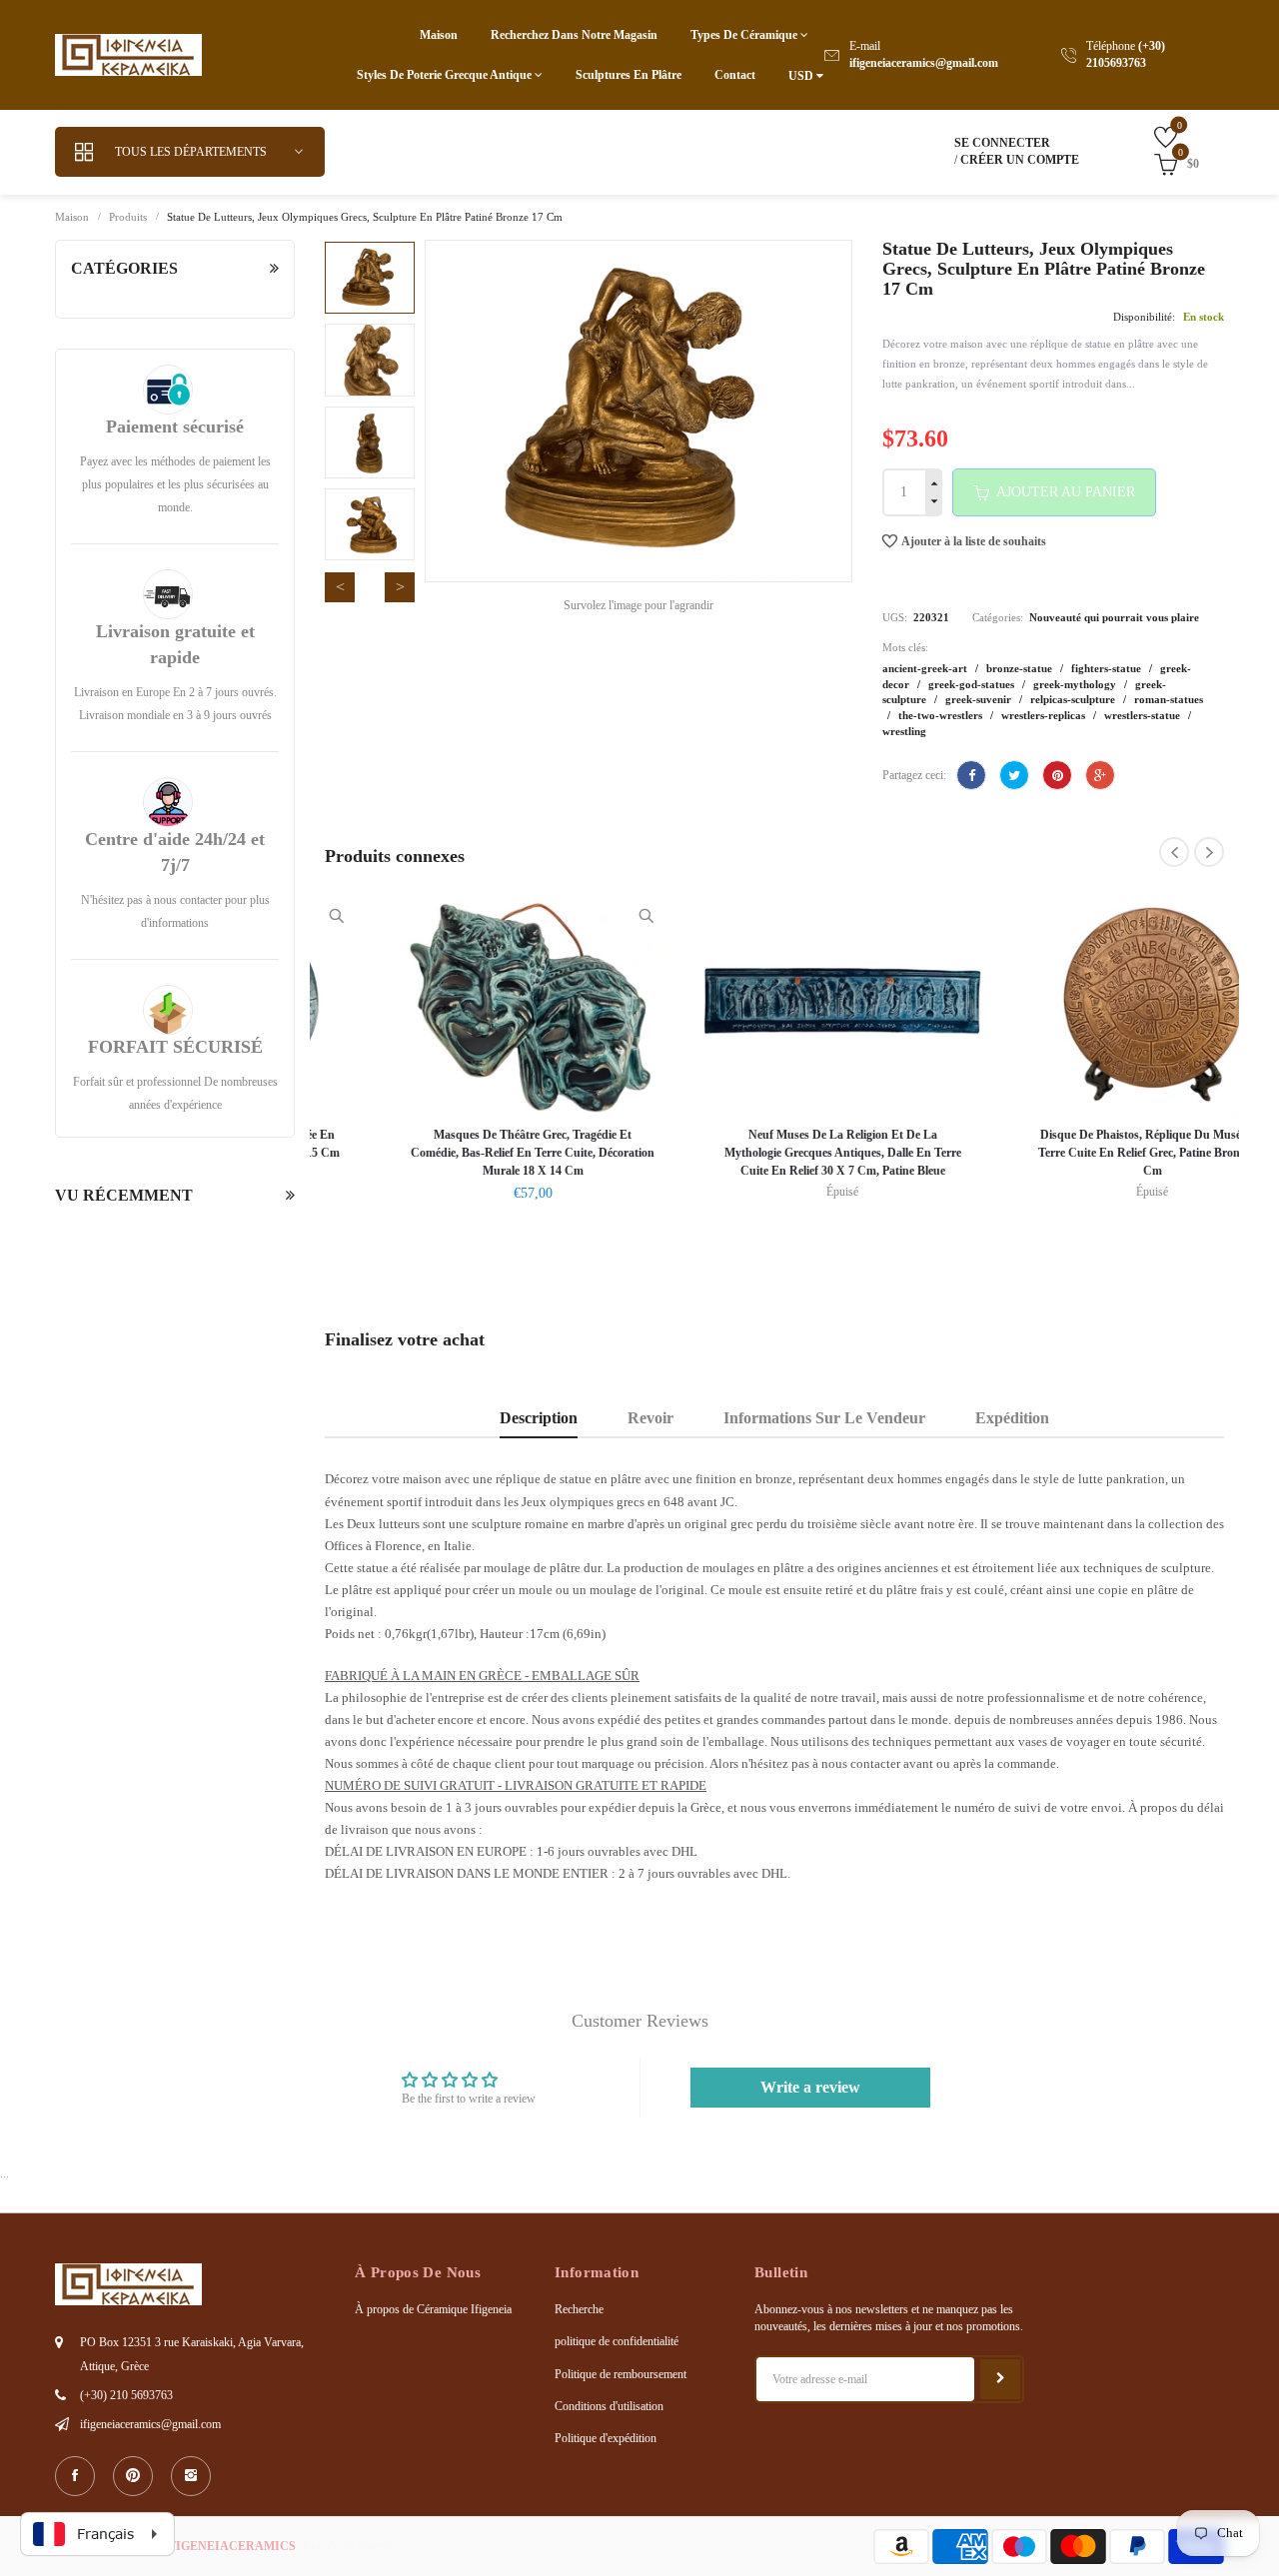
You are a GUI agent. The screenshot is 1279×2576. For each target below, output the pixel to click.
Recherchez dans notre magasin (574, 35)
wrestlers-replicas (1045, 715)
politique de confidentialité (617, 2341)
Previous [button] (340, 587)
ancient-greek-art (926, 668)
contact (735, 75)
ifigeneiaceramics (230, 2546)
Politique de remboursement (621, 2374)
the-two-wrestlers (942, 715)
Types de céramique (745, 35)
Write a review (810, 2087)
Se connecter (1002, 143)
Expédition (1012, 1418)
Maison (439, 35)
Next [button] (400, 587)
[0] (1151, 136)
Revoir (650, 1418)
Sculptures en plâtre (629, 75)
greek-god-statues (973, 684)
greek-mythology (1076, 684)
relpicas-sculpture (1074, 699)
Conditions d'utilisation (609, 2406)
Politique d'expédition (606, 2438)
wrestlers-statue (1144, 715)
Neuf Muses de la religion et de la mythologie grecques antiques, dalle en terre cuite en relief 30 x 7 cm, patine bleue (775, 1153)
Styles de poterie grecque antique (446, 75)
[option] (370, 278)
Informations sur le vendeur (824, 1418)
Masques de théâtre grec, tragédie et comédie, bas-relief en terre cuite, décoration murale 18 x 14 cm (465, 1153)
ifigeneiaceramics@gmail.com (924, 63)
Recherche (579, 2309)
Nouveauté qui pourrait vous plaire (1114, 617)
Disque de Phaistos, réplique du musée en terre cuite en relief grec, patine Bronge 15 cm (1084, 1153)
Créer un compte (1020, 160)
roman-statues (1169, 699)
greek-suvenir (980, 699)
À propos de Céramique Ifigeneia (433, 2309)
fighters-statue (1108, 668)
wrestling (904, 731)
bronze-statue (1021, 668)
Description (539, 1418)
